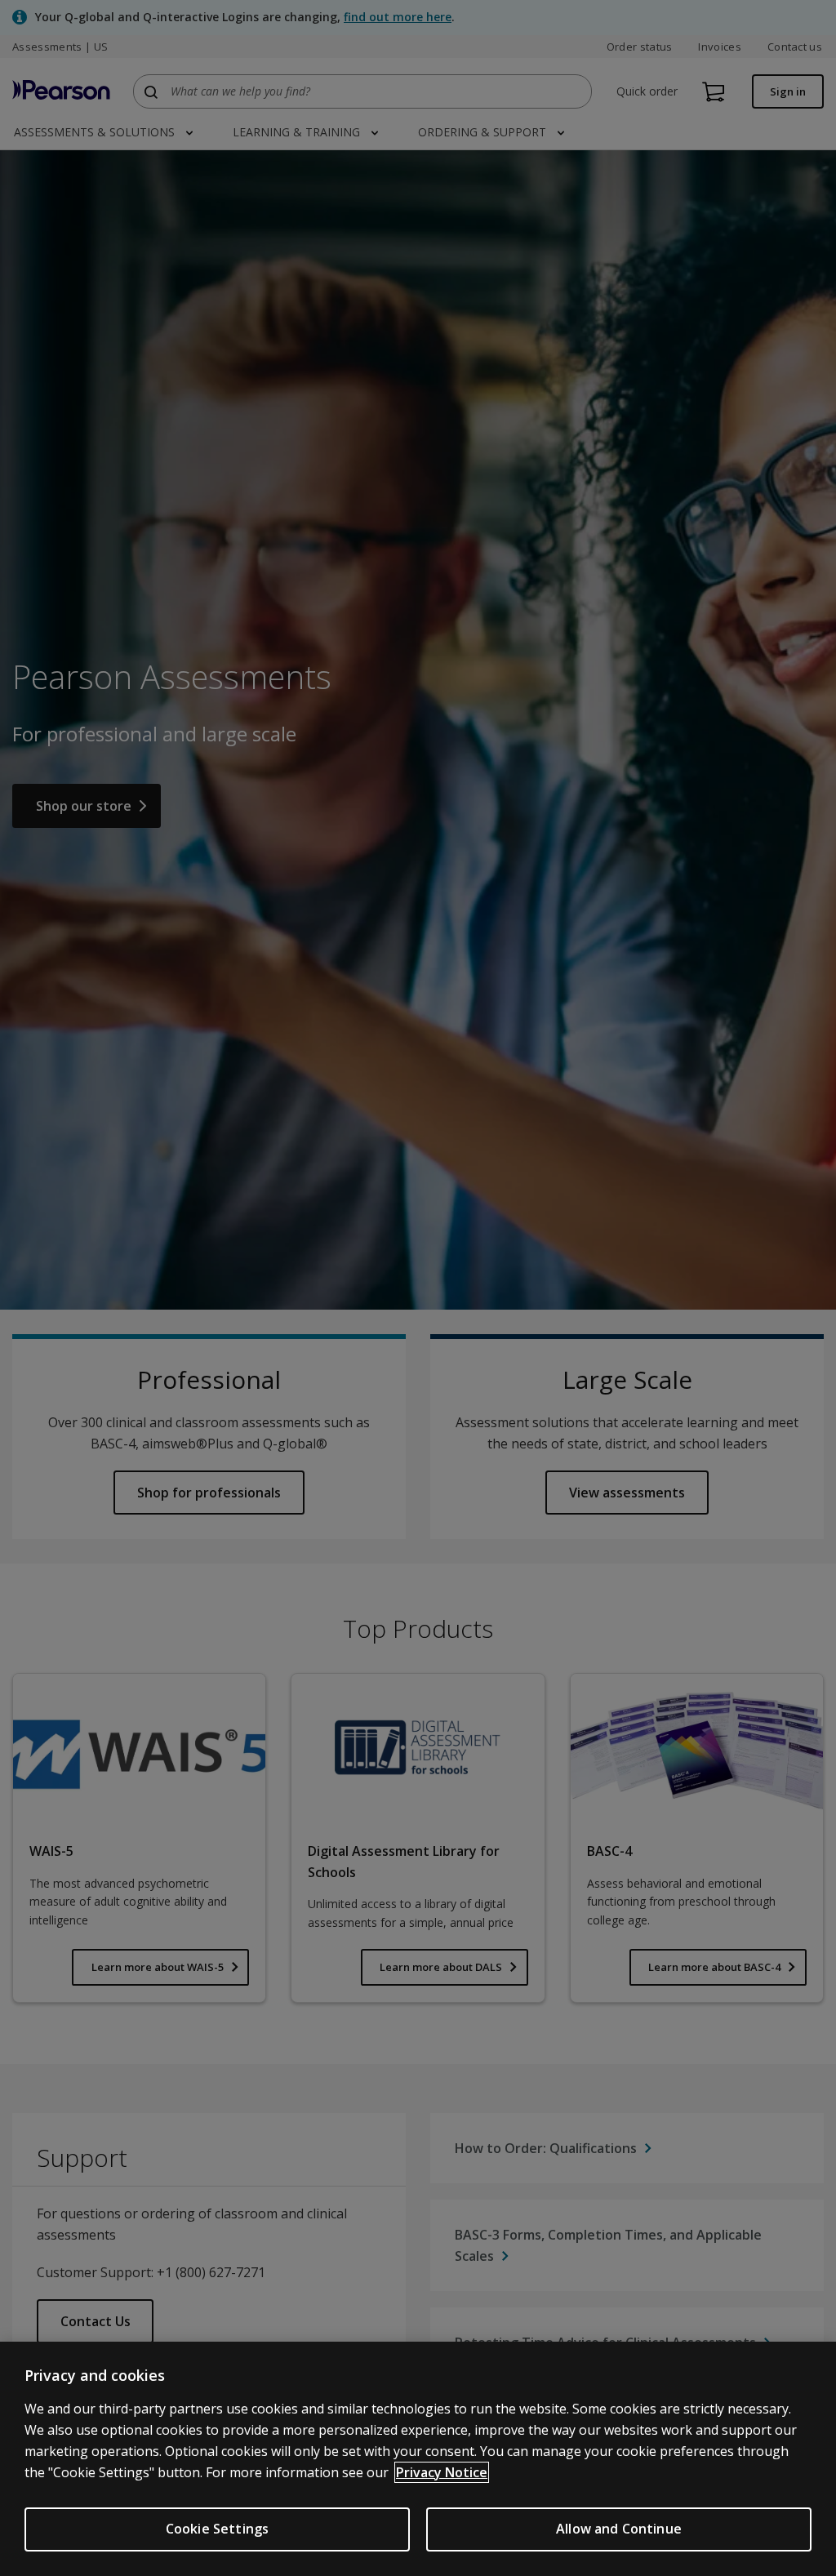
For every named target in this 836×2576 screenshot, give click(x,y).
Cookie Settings (217, 2529)
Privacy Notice (442, 2472)
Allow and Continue (619, 2529)
